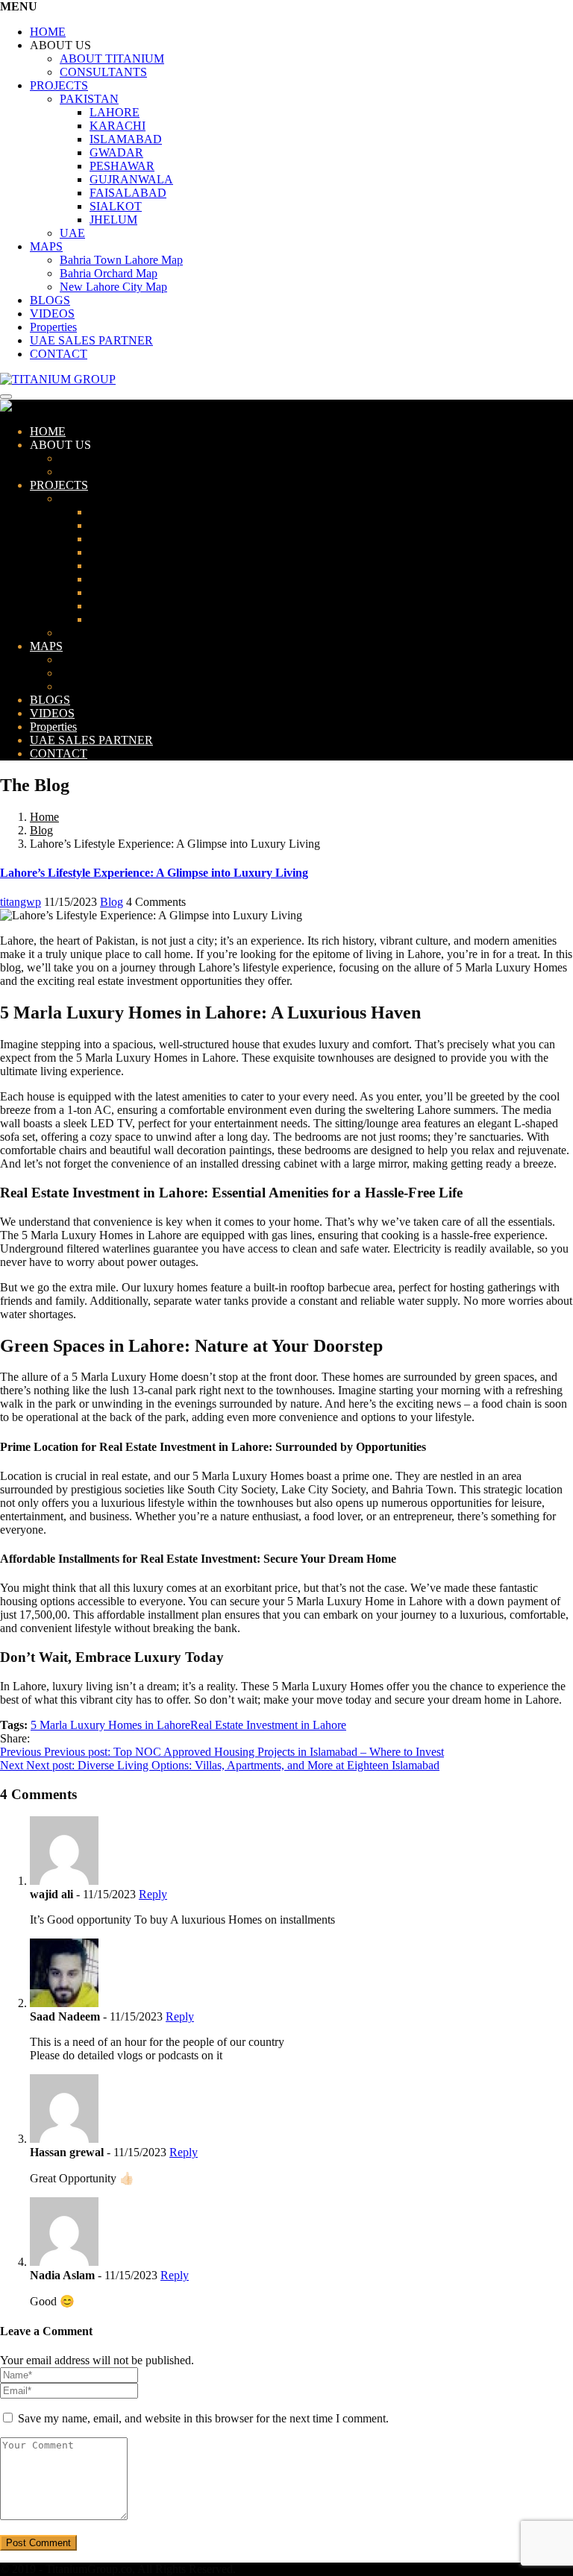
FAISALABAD (128, 193)
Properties (53, 327)
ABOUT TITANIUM (112, 59)
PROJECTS (59, 85)
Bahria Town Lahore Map (121, 260)
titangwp (21, 902)
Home (44, 817)
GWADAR (116, 152)
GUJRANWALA (131, 179)
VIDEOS (52, 314)
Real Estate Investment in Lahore (268, 1725)
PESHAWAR (122, 166)
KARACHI (118, 126)
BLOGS (50, 300)
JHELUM (113, 220)
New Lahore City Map (113, 287)
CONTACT (59, 354)
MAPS (46, 246)
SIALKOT (116, 206)
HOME (48, 32)
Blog (41, 830)
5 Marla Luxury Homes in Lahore (110, 1725)
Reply (153, 1894)
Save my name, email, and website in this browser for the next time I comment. (203, 2418)
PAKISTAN (89, 99)
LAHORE (115, 112)
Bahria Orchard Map (109, 273)
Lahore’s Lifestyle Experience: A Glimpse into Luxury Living (154, 873)
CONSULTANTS (103, 72)
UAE (72, 233)
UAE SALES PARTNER (91, 340)
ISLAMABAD (126, 139)
